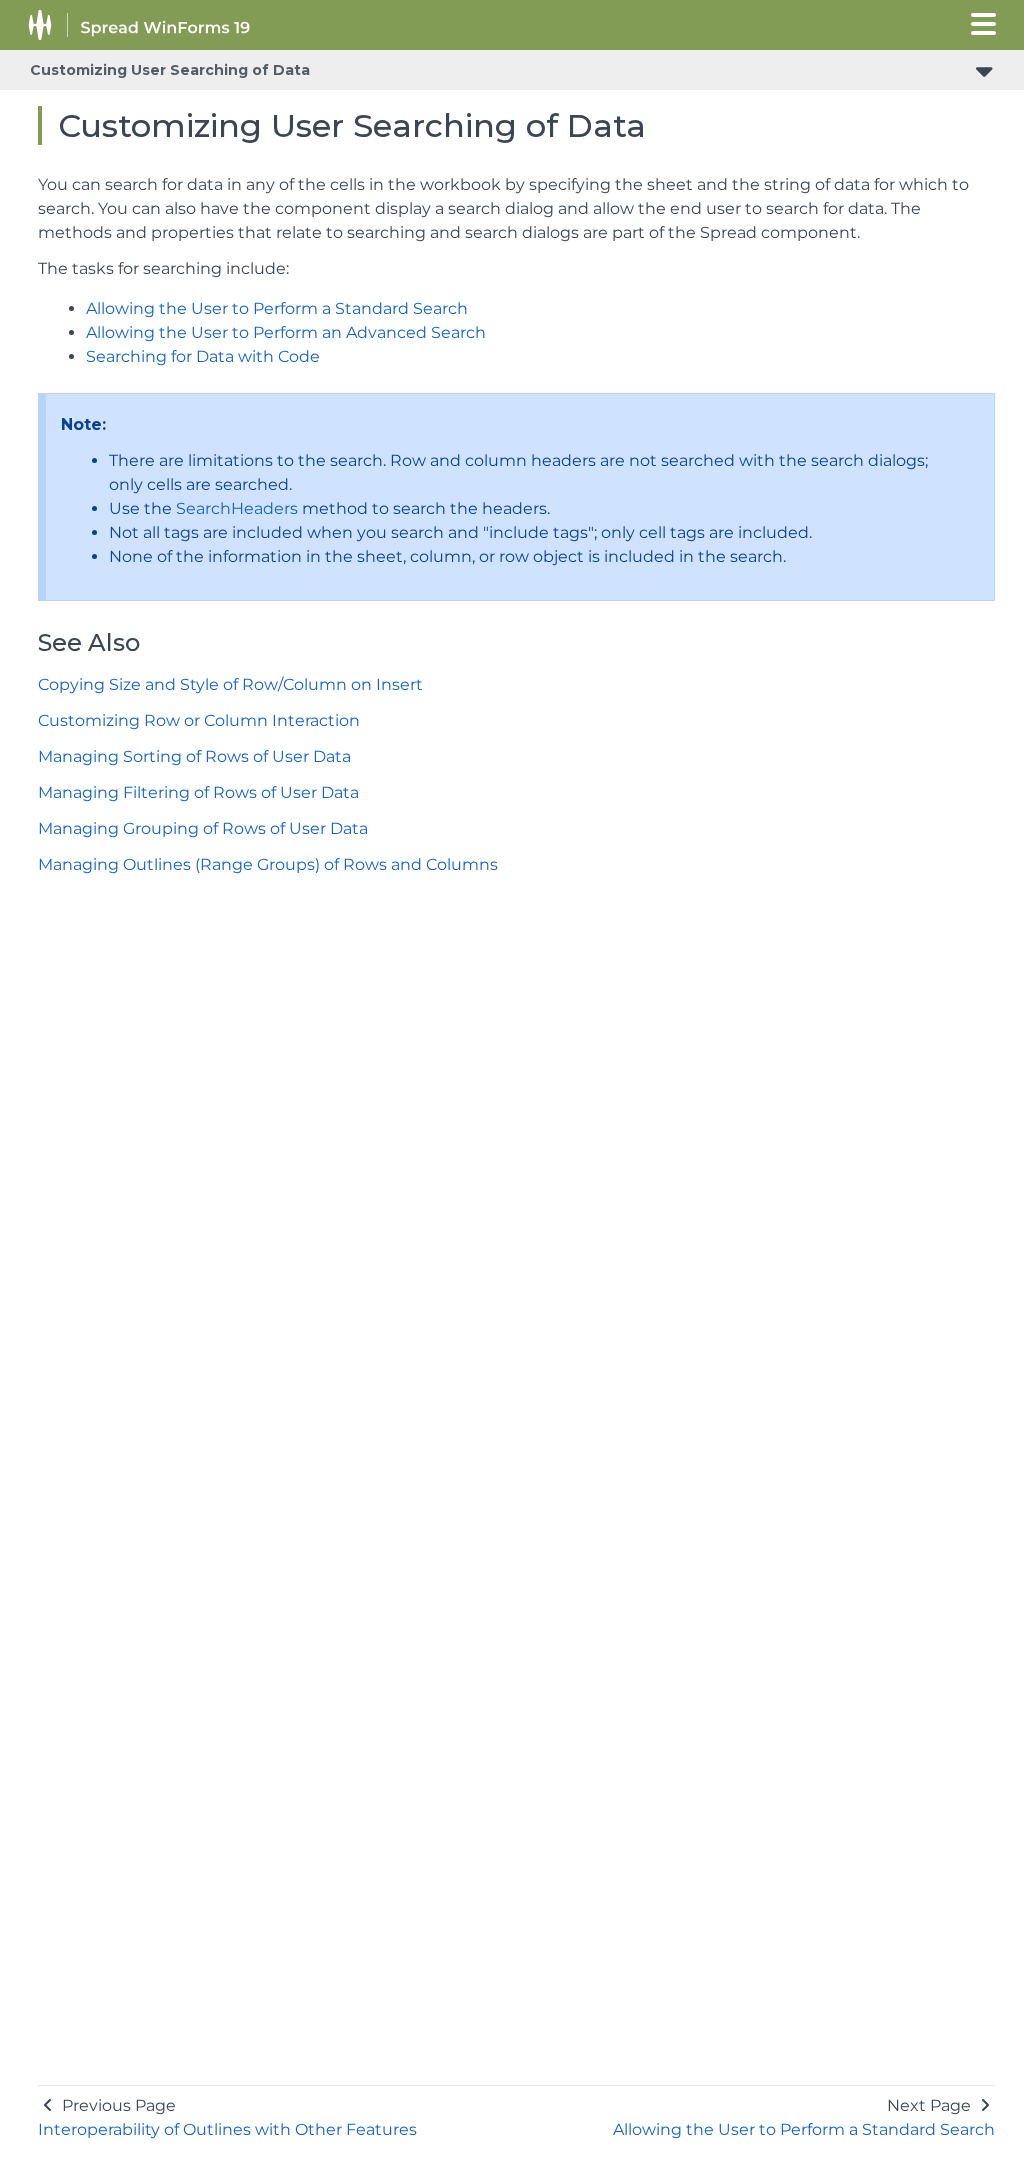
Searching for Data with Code (203, 356)
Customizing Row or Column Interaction (199, 720)
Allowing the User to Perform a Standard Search (277, 308)
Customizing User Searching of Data (170, 70)
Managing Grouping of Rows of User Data (203, 828)
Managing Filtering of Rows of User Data (198, 792)
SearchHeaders (237, 508)
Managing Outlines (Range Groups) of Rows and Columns (268, 864)
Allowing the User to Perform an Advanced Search (286, 332)
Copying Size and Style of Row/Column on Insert (230, 684)
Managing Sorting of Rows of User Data (194, 756)
